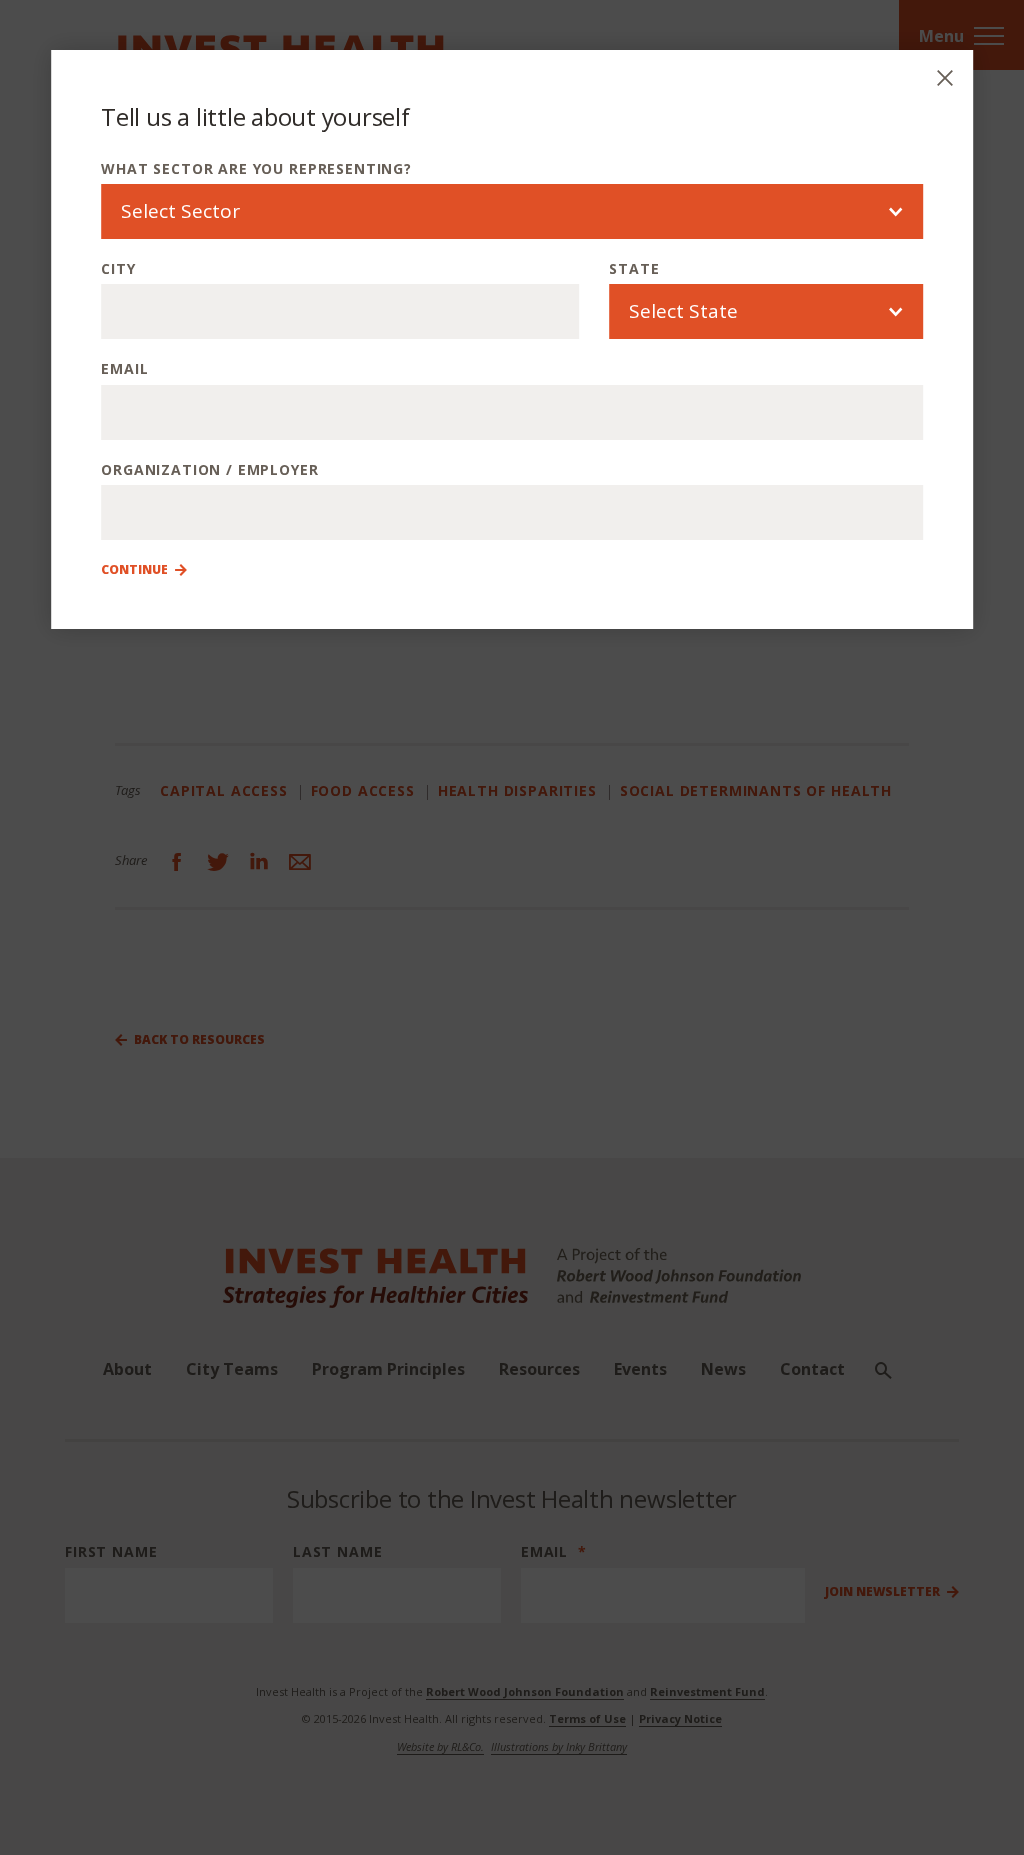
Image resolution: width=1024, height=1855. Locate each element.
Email (124, 368)
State (634, 268)
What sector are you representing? (256, 168)
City (118, 268)
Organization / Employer (209, 469)
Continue (134, 570)
